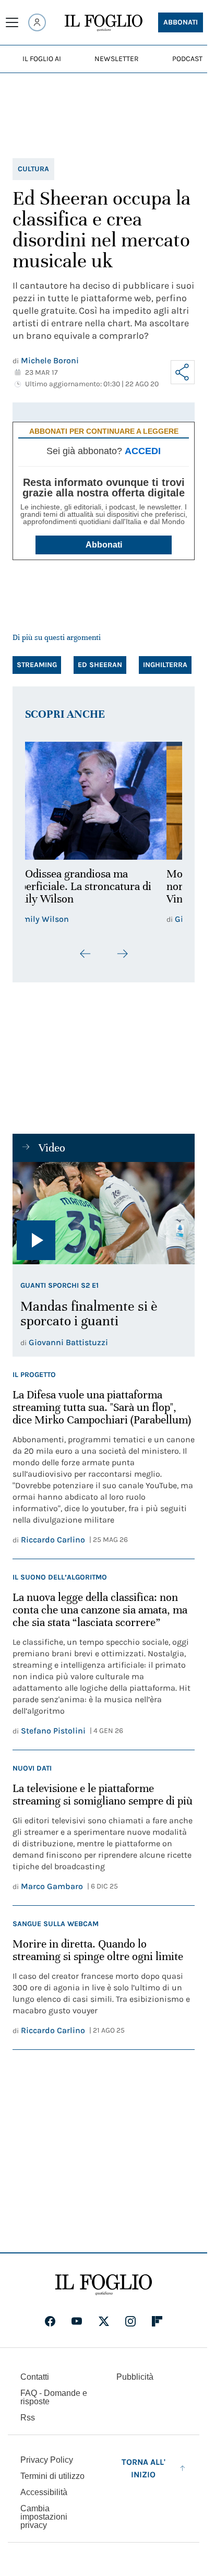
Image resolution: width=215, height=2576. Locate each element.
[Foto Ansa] (104, 1213)
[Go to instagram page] (130, 2321)
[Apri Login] (37, 22)
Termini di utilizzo (52, 2476)
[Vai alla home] (104, 23)
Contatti (35, 2377)
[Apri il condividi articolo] (183, 372)
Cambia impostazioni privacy (44, 2517)
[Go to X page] (104, 2321)
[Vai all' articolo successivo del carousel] (122, 954)
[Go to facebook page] (50, 2321)
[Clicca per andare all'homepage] (104, 2285)
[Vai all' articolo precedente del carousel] (86, 954)
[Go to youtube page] (77, 2321)
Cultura (33, 169)
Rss (28, 2418)
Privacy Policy (47, 2460)
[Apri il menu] (12, 22)
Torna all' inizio (144, 2468)
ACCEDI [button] (143, 451)
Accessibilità (44, 2492)
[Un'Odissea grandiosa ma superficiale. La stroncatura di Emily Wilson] (104, 801)
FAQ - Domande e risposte (54, 2397)
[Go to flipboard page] (157, 2321)
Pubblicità (135, 2377)
